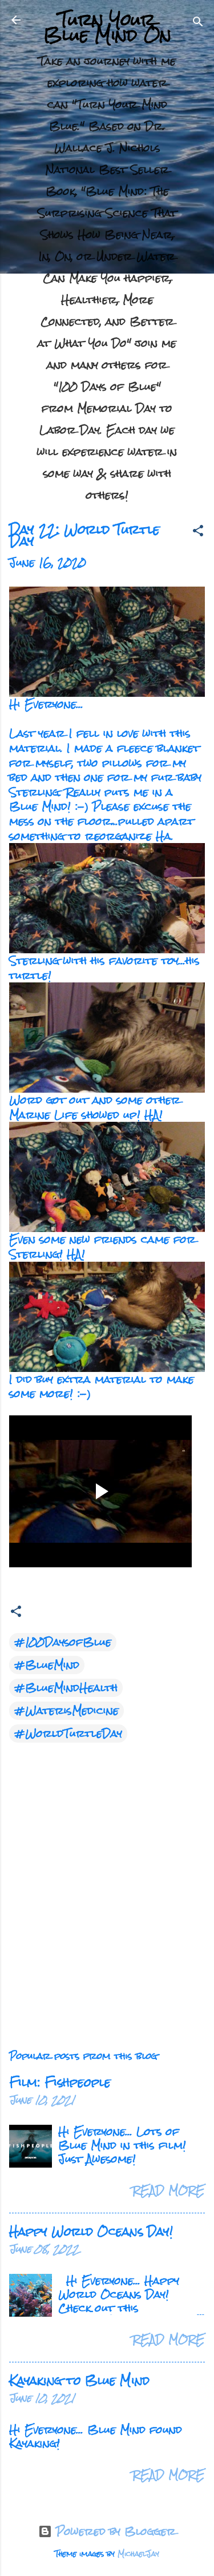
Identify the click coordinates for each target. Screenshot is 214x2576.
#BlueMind (47, 1665)
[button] (198, 532)
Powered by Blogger (114, 2531)
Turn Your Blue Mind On (107, 27)
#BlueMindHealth (66, 1688)
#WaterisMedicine (66, 1711)
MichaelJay (138, 2554)
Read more (169, 2190)
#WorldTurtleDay (68, 1734)
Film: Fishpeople (60, 2082)
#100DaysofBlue (63, 1642)
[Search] (198, 23)
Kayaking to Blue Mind (79, 2380)
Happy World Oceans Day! (91, 2231)
